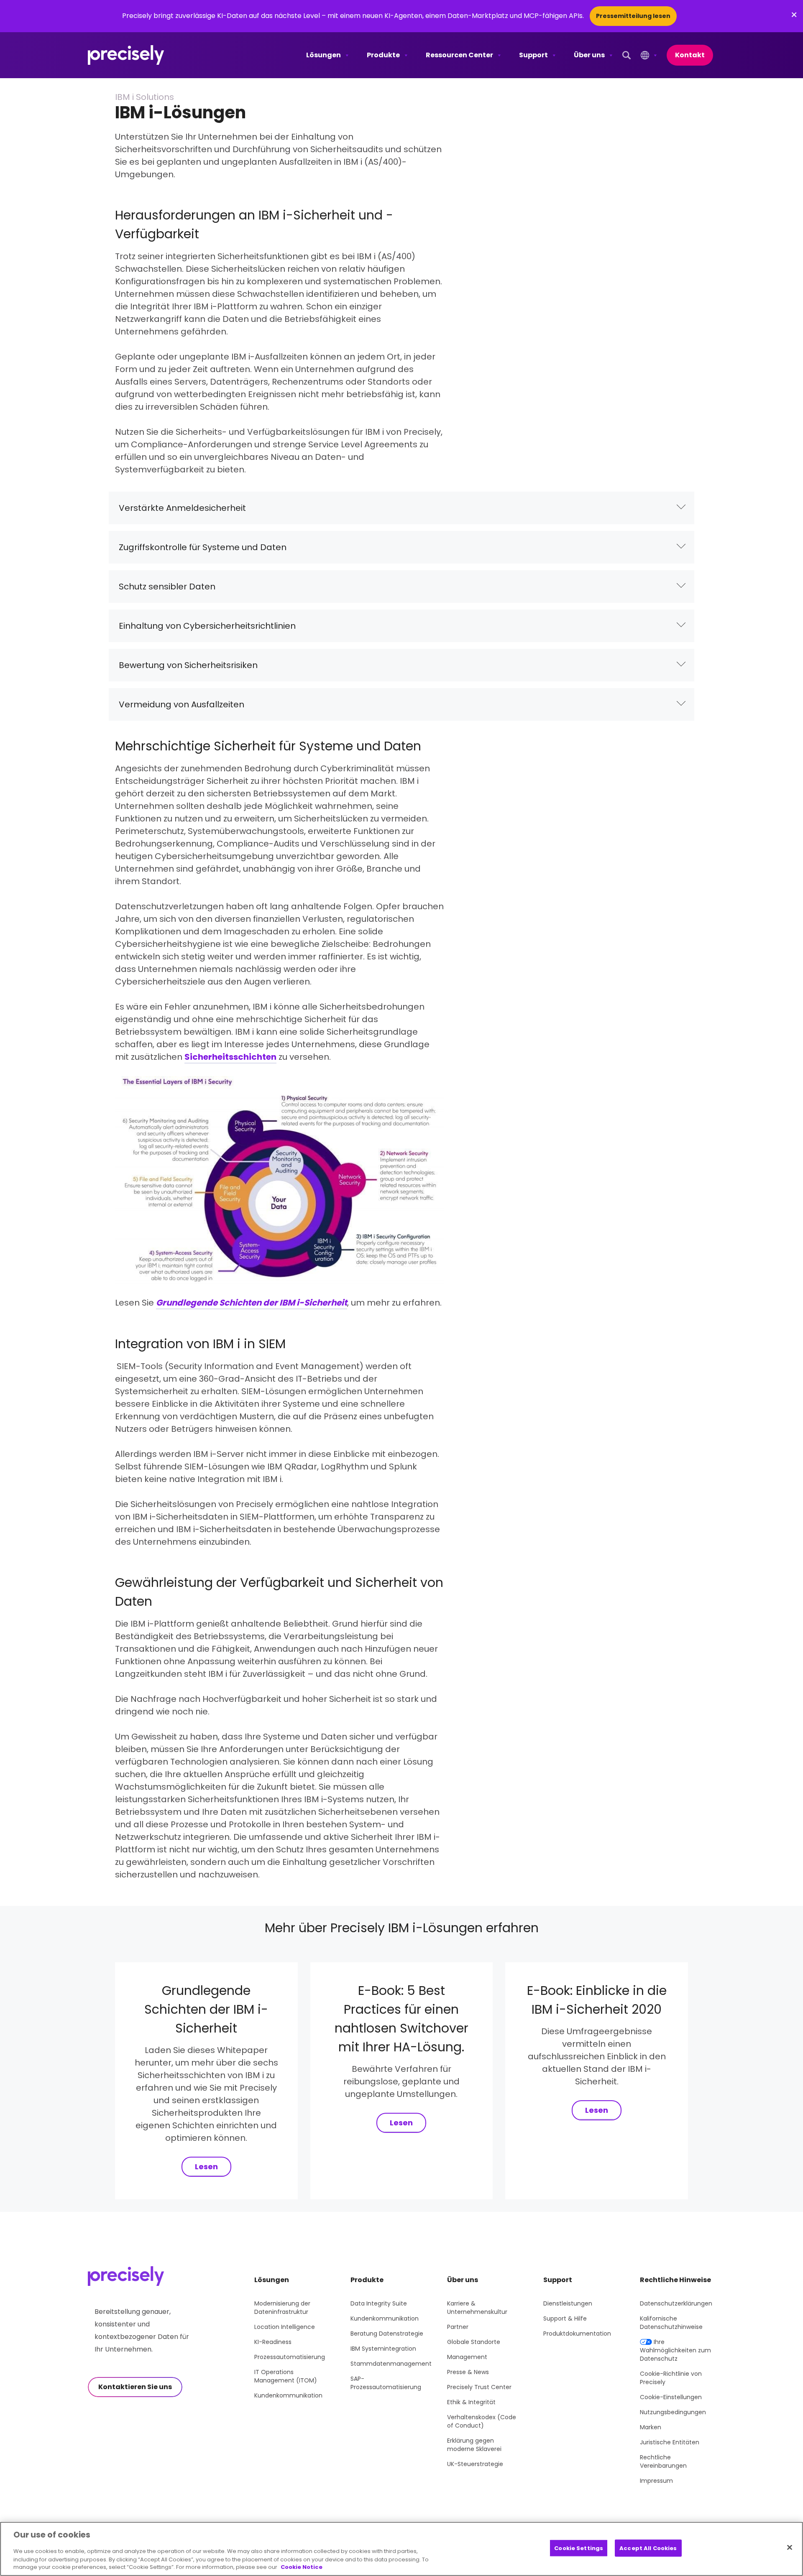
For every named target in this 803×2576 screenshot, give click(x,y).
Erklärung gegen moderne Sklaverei (474, 2445)
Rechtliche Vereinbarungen (663, 2461)
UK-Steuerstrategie (475, 2464)
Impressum (656, 2481)
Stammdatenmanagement (391, 2364)
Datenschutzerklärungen (676, 2303)
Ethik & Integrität (471, 2402)
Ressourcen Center (459, 55)
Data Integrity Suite (379, 2303)
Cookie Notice (302, 2567)
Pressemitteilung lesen (633, 16)
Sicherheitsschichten (230, 1057)
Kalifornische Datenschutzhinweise (671, 2323)
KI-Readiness (273, 2342)
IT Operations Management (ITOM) (286, 2376)
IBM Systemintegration (383, 2349)
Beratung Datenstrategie (387, 2334)
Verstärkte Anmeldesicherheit (182, 508)
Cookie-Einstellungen (671, 2397)
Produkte (383, 55)
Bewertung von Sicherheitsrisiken (188, 665)
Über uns (589, 55)
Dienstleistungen (568, 2303)
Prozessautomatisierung (290, 2357)
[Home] (126, 55)
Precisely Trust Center (479, 2387)
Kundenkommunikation (288, 2395)
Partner (458, 2327)
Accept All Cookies (648, 2548)
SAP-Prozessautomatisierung (386, 2383)
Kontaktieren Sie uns (135, 2387)
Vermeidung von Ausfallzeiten (182, 704)
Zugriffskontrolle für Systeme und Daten (203, 547)
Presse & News (468, 2372)
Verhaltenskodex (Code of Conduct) (482, 2421)
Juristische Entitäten (670, 2442)
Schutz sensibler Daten (167, 587)
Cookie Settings (579, 2548)
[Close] (790, 2547)
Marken (651, 2427)
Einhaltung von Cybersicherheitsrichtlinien (207, 626)
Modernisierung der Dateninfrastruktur (282, 2308)
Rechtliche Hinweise (675, 2280)
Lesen (206, 2167)
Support (533, 55)
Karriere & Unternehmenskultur (477, 2308)
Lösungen (324, 55)
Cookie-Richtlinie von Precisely (671, 2378)
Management (467, 2357)
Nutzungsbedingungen (673, 2412)
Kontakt (690, 55)
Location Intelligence (285, 2327)
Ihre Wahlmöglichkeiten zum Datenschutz (675, 2350)
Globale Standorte (474, 2342)
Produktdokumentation (577, 2334)
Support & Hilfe (565, 2318)
